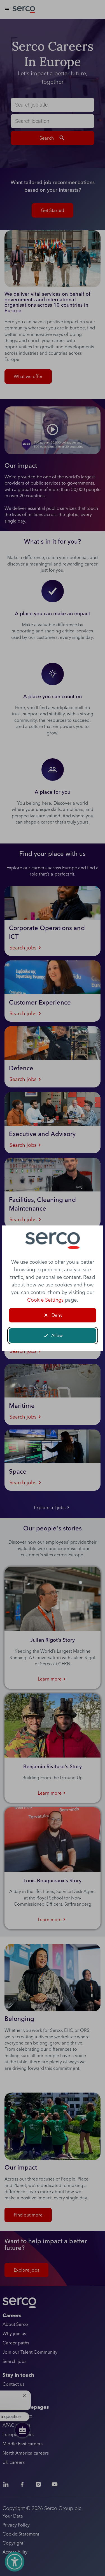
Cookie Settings (45, 1300)
